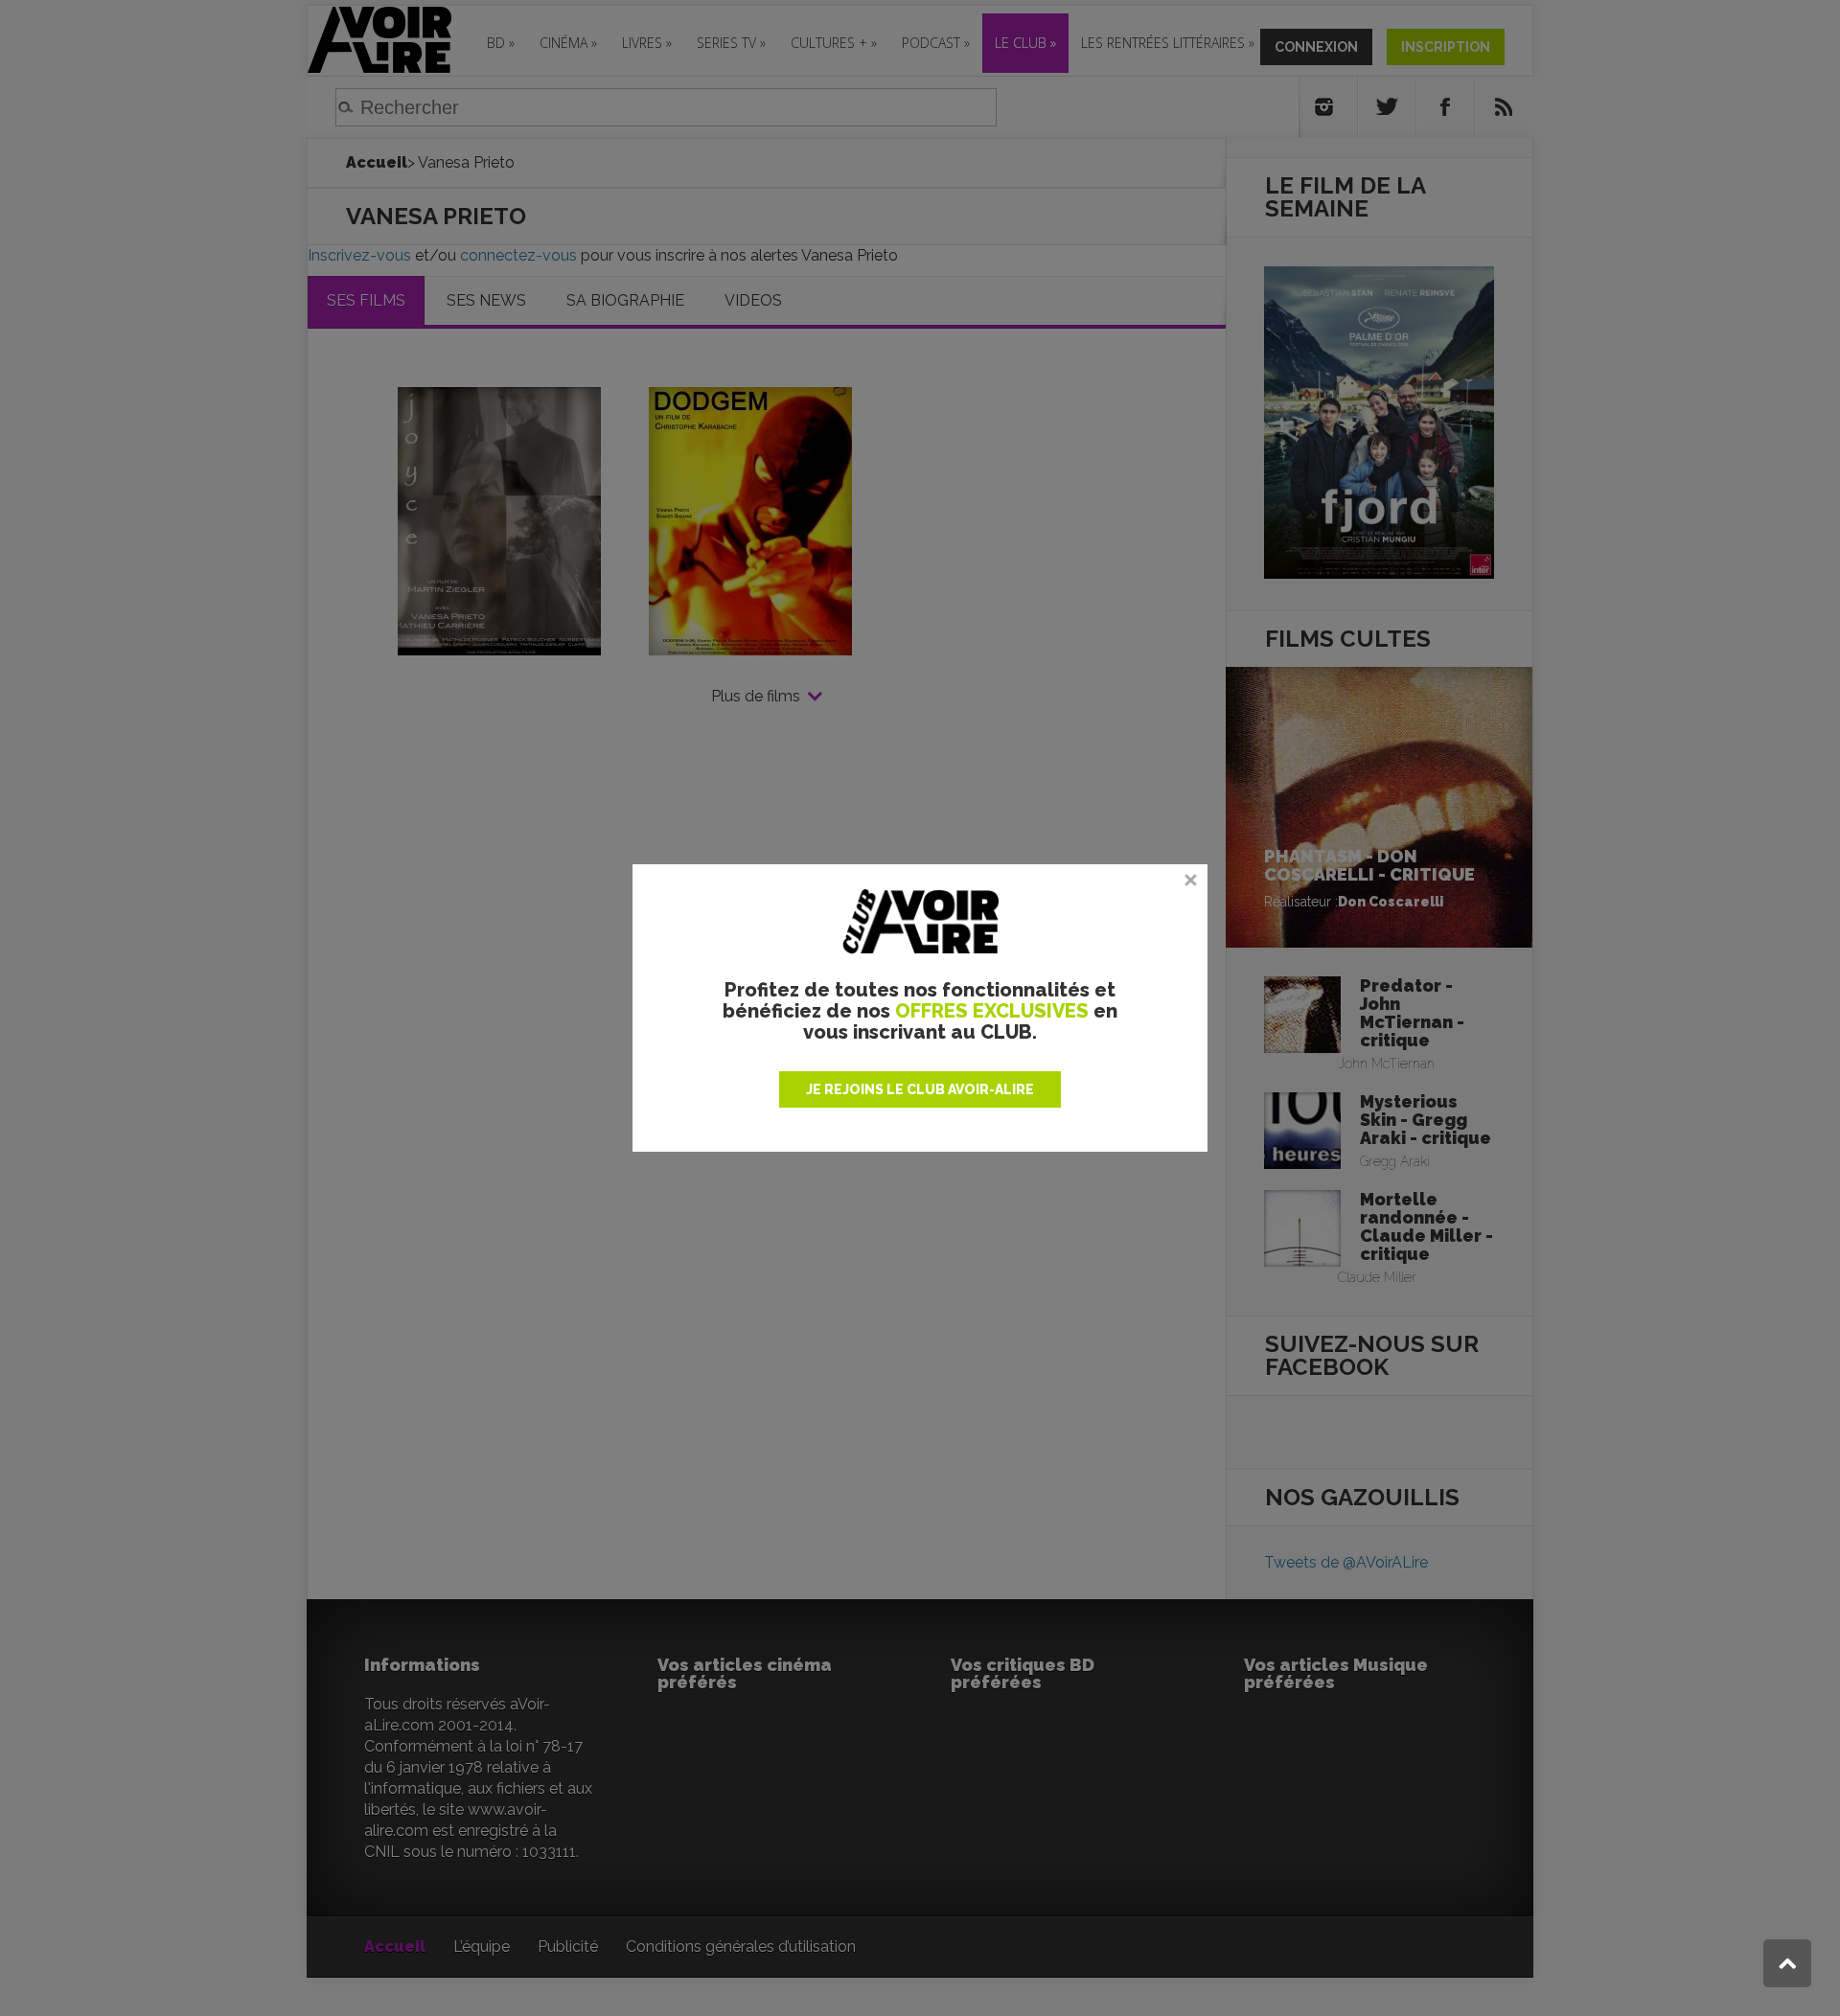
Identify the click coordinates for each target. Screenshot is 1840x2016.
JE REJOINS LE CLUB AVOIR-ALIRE (920, 1089)
